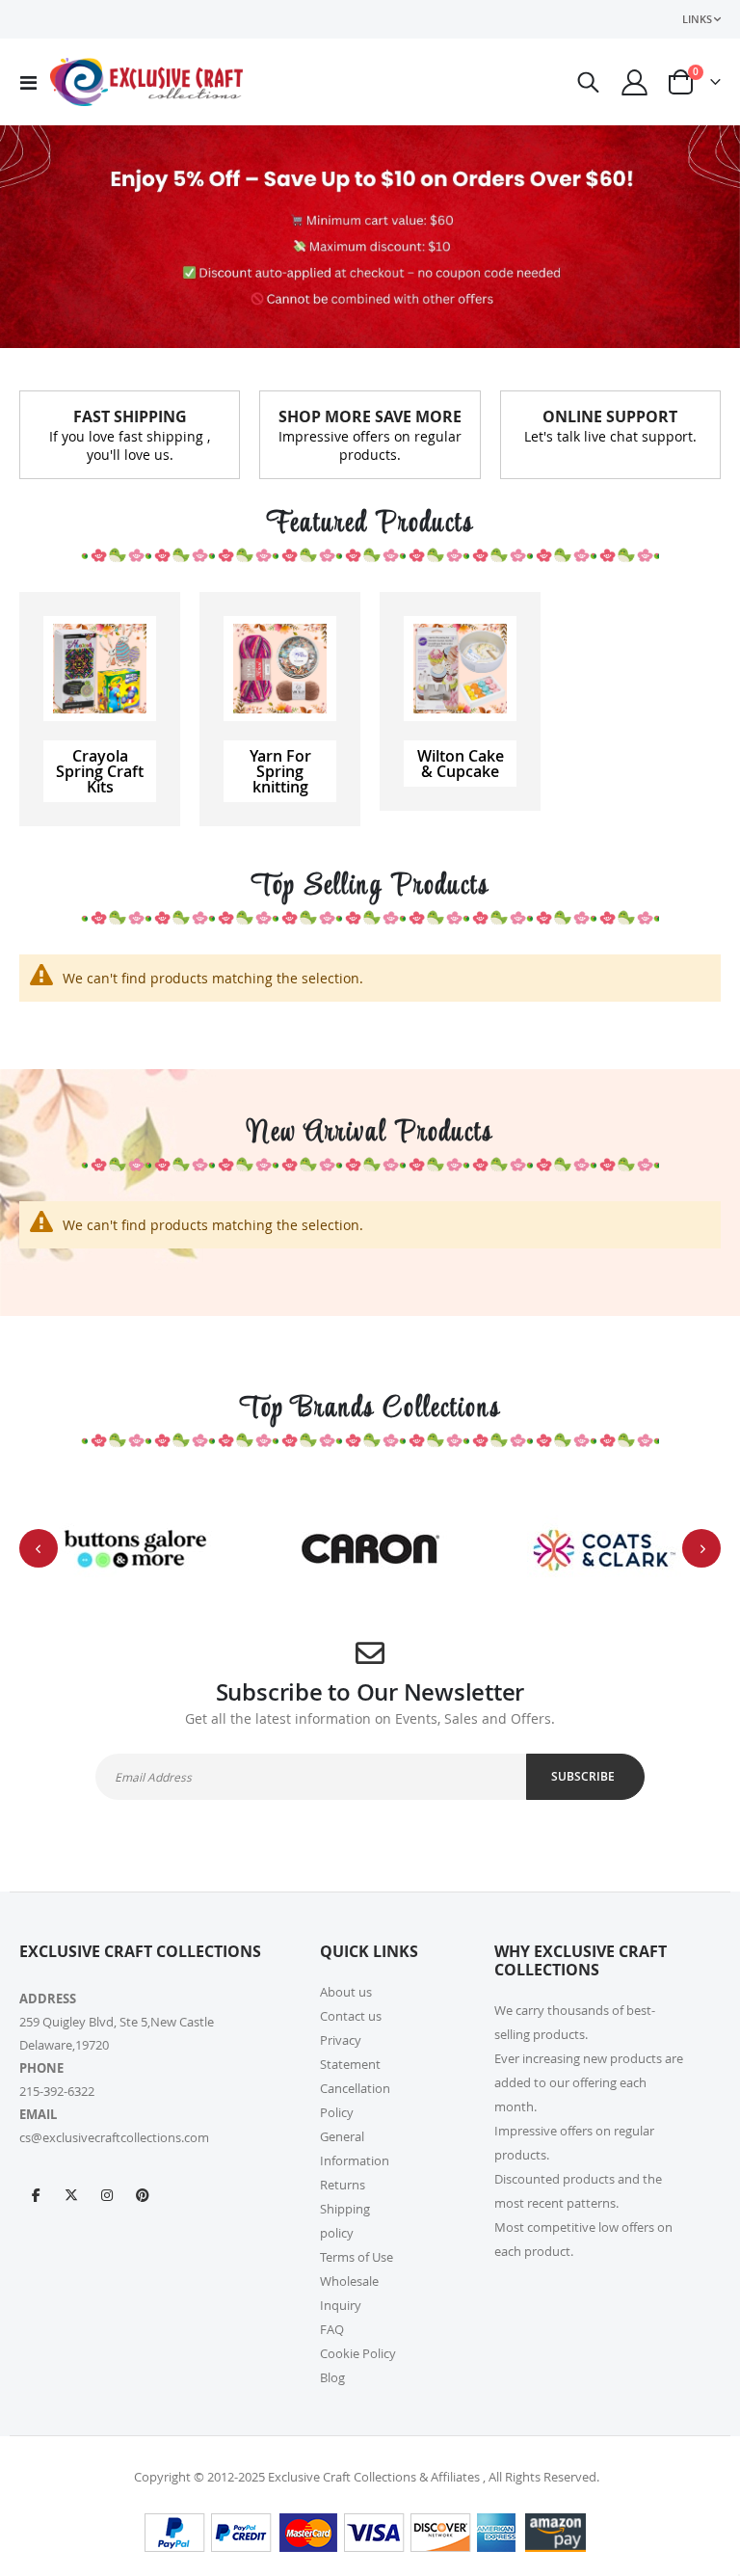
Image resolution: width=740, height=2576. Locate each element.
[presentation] (39, 1548)
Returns (343, 2185)
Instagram (107, 2194)
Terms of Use (357, 2257)
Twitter (71, 2194)
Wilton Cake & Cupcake (461, 764)
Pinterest (143, 2194)
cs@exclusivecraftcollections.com (114, 2137)
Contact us (351, 2016)
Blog (332, 2377)
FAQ (332, 2329)
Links (697, 19)
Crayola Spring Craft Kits (100, 771)
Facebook (36, 2194)
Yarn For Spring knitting (280, 771)
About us (346, 1992)
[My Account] (635, 82)
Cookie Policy (358, 2353)
